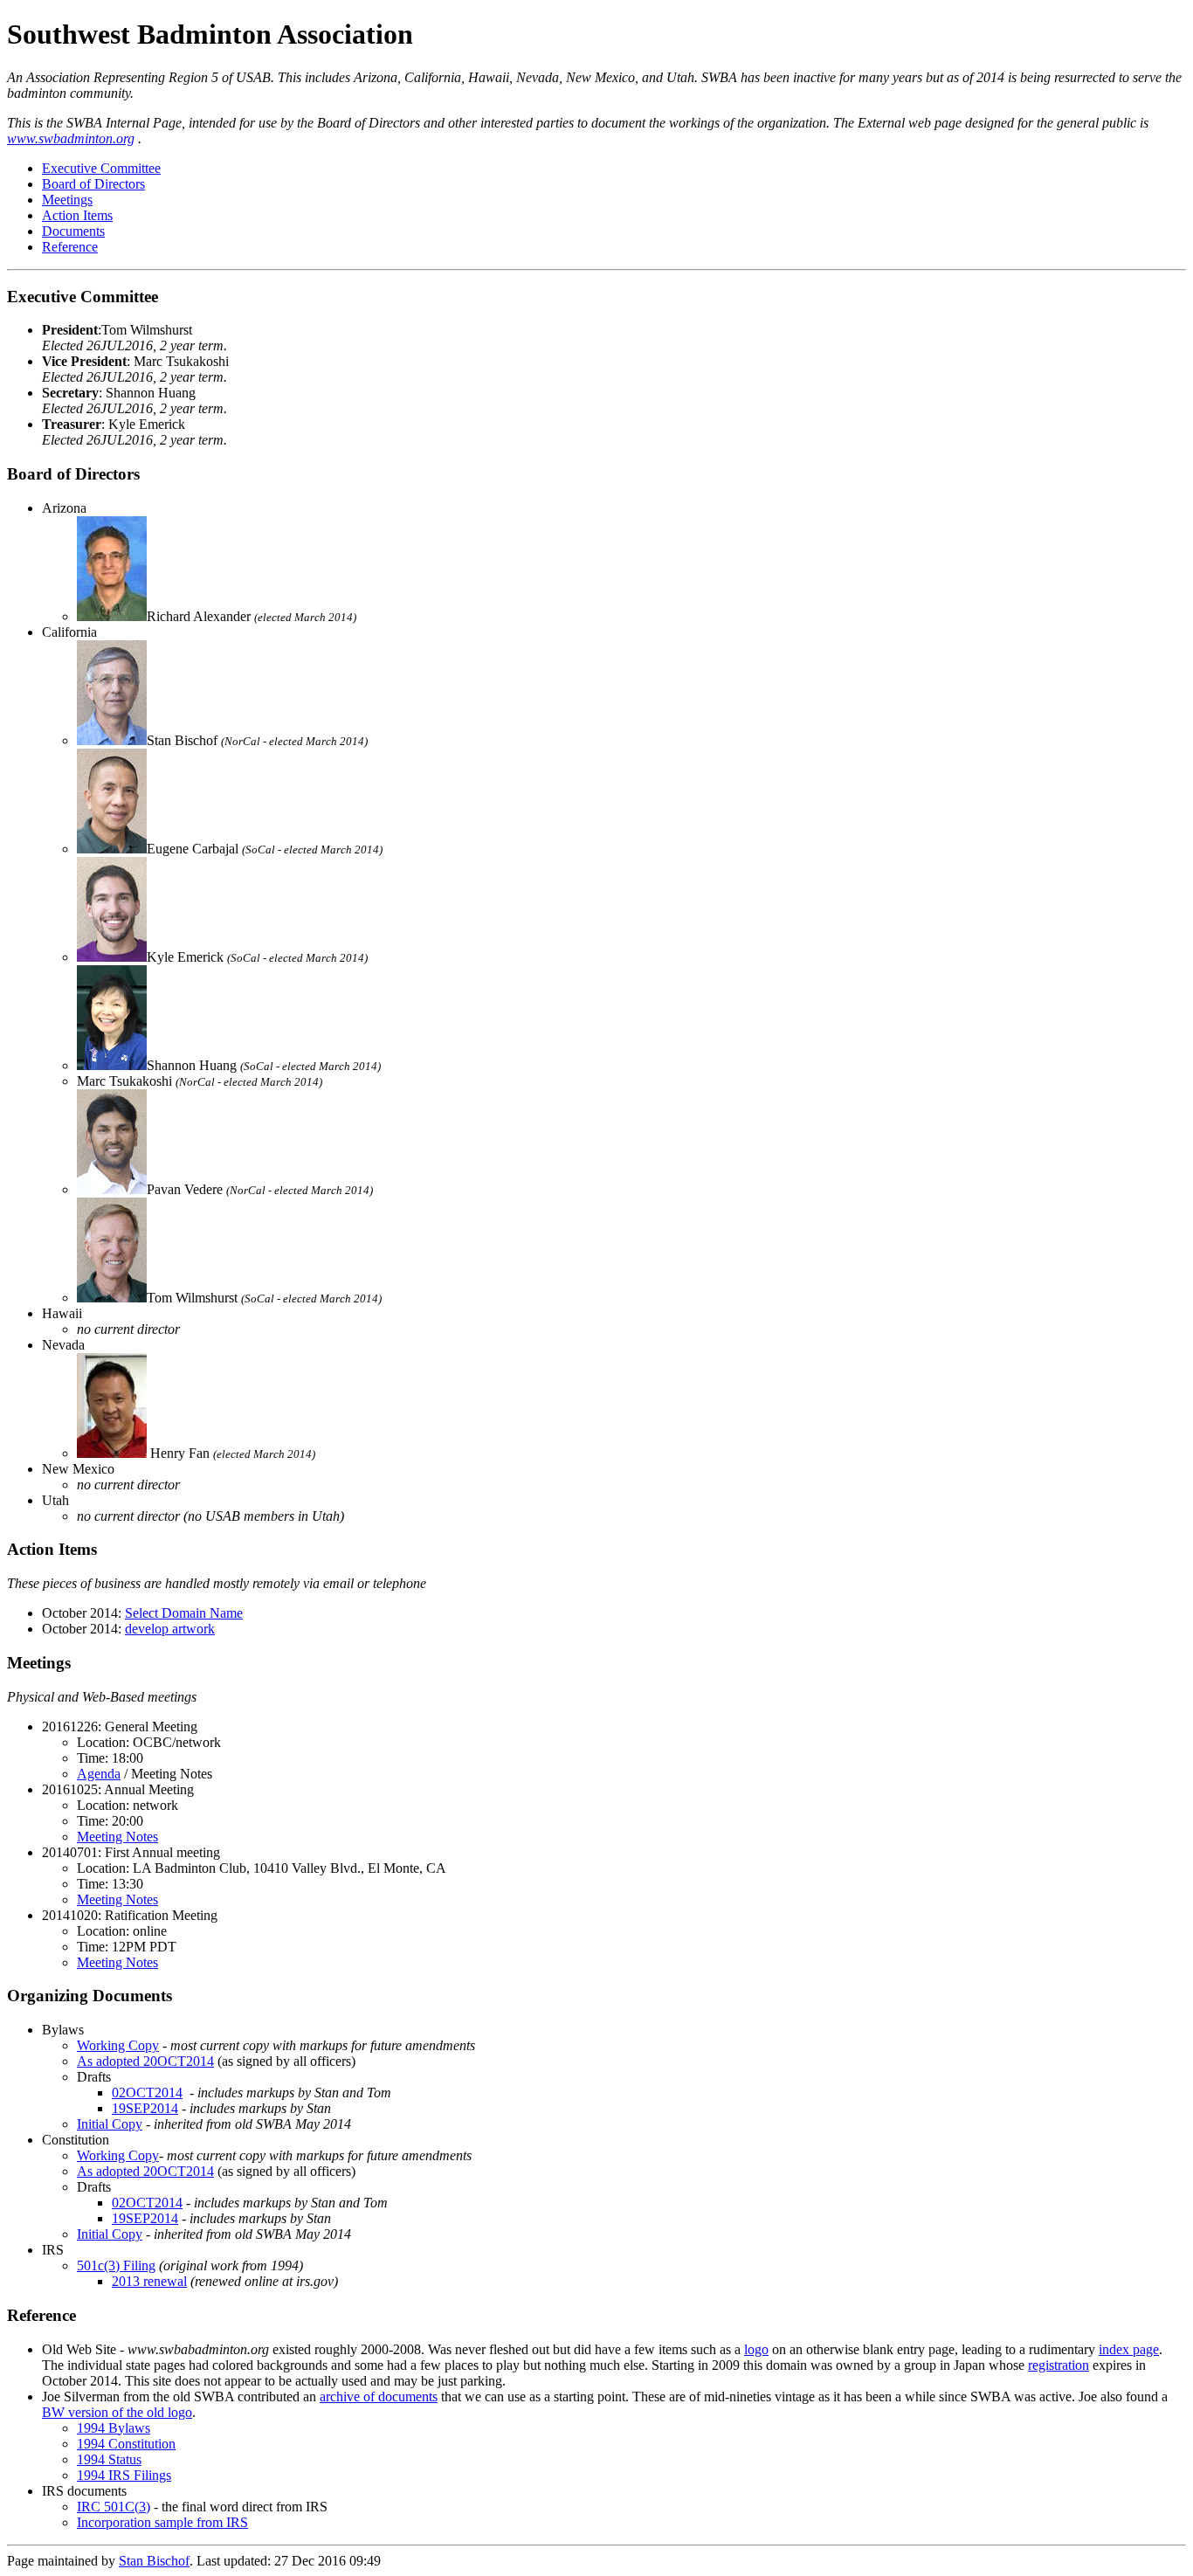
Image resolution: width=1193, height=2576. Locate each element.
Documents (73, 231)
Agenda (99, 1774)
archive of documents (379, 2396)
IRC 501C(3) (114, 2507)
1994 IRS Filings (124, 2475)
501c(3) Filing (116, 2265)
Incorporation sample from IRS (162, 2522)
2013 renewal (149, 2281)
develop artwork (170, 1629)
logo (756, 2349)
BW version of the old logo (117, 2412)
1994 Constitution (126, 2444)
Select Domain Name (184, 1613)
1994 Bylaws (114, 2428)
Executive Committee (101, 168)
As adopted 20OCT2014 (145, 2061)
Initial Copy (110, 2124)
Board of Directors (93, 184)
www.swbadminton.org (71, 138)
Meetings (67, 200)
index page (1129, 2349)
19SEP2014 (145, 2108)
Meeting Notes (117, 1837)
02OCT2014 (147, 2093)
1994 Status (109, 2459)
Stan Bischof (154, 2561)
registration (1059, 2365)
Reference (70, 247)
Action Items (77, 215)
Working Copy (118, 2045)
